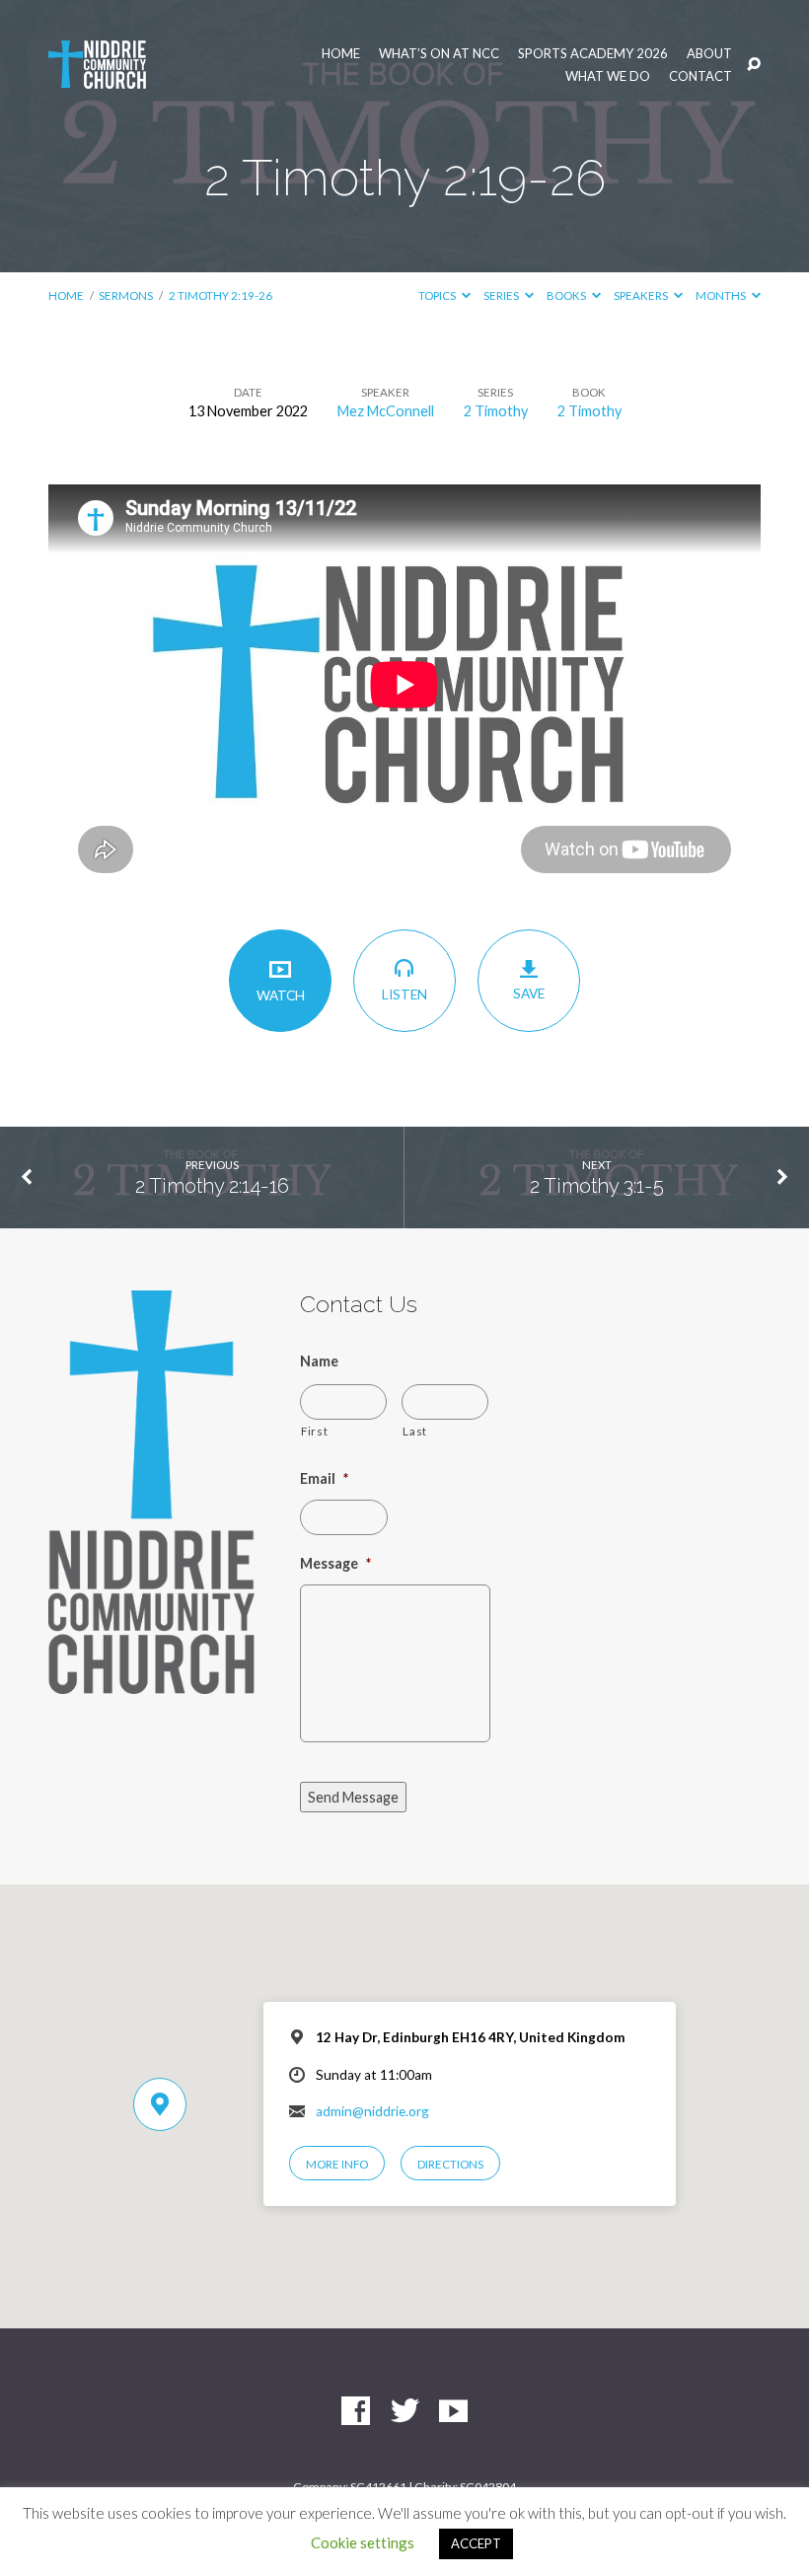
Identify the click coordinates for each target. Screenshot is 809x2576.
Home (341, 54)
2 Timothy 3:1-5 (597, 1186)
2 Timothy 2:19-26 (221, 295)
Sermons (126, 295)
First (314, 1431)
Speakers (642, 295)
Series (502, 295)
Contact (700, 76)
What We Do (608, 76)
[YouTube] (453, 2412)
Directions (450, 2164)
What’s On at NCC (439, 54)
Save (529, 994)
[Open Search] (754, 65)
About (709, 54)
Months (722, 295)
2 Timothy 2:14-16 (212, 1186)
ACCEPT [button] (476, 2543)
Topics (438, 295)
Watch (281, 995)
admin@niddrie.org (372, 2111)
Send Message (353, 1797)
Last (415, 1431)
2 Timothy (496, 411)
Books (567, 295)
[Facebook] (356, 2412)
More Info (337, 2164)
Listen (404, 994)
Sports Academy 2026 (593, 54)
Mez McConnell (386, 411)
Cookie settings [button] (363, 2542)
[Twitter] (405, 2412)
